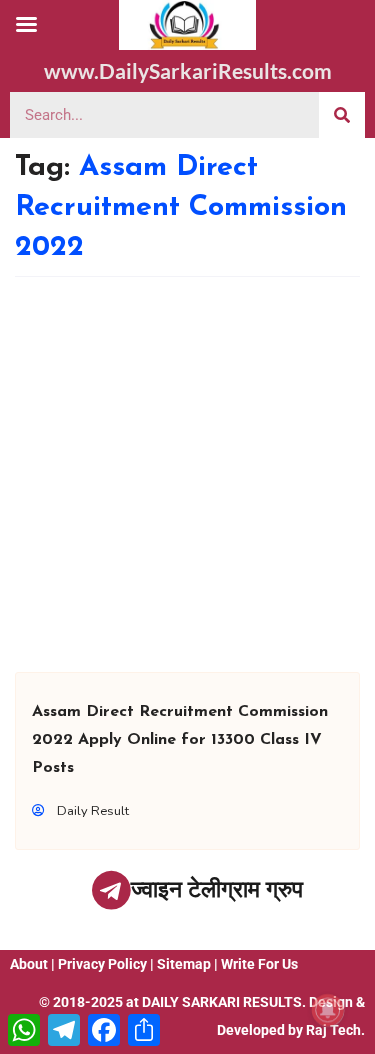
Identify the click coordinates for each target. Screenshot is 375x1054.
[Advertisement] (187, 474)
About (29, 964)
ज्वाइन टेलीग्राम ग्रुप (217, 889)
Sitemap (184, 964)
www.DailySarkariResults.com (188, 70)
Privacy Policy (102, 964)
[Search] (342, 115)
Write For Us (259, 964)
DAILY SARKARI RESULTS (222, 1002)
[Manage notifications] (328, 1010)
